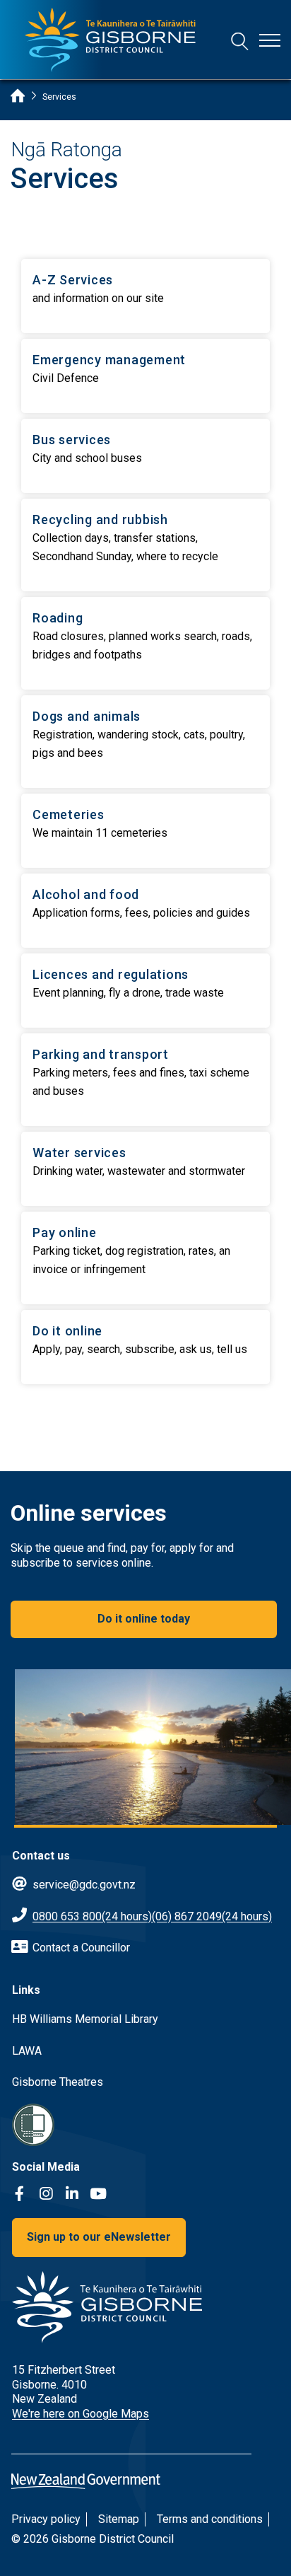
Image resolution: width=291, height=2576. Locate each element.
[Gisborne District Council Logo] (110, 40)
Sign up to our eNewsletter (99, 2237)
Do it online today (144, 1619)
